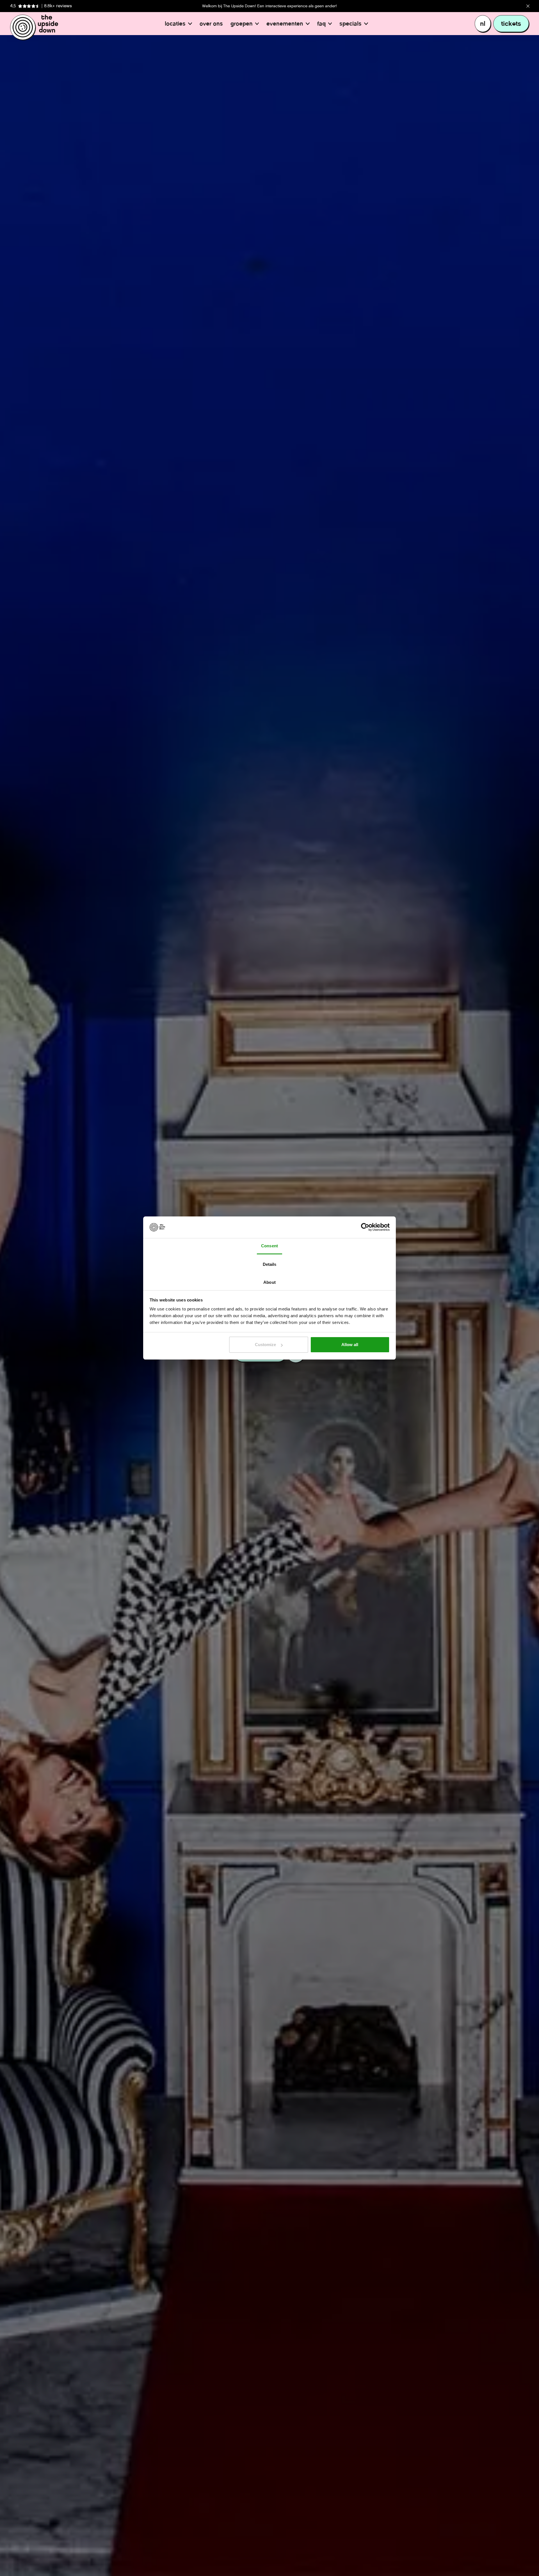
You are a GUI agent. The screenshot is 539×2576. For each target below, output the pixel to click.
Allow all (350, 1345)
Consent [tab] (269, 1246)
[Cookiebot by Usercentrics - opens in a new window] (365, 1227)
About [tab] (269, 1282)
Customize (265, 1345)
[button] (178, 24)
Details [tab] (270, 1264)
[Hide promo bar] (528, 6)
